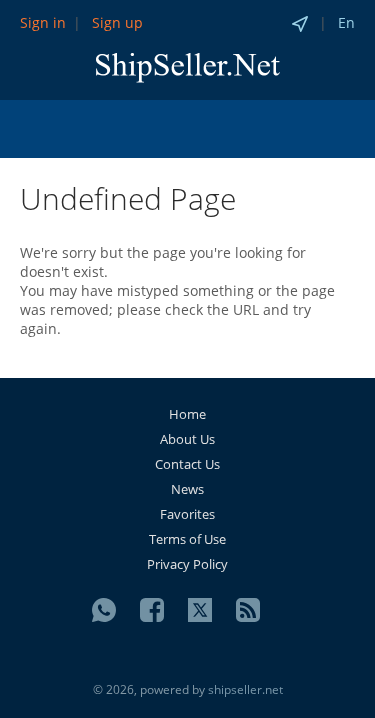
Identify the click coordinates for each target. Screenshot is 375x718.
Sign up (117, 22)
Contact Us (187, 464)
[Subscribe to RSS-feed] (248, 610)
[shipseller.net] (188, 66)
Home (187, 414)
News (187, 489)
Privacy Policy (187, 564)
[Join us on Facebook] (152, 610)
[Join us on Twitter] (200, 610)
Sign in (43, 22)
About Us (187, 439)
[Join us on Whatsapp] (104, 610)
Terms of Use (187, 539)
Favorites (187, 514)
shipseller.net (245, 689)
